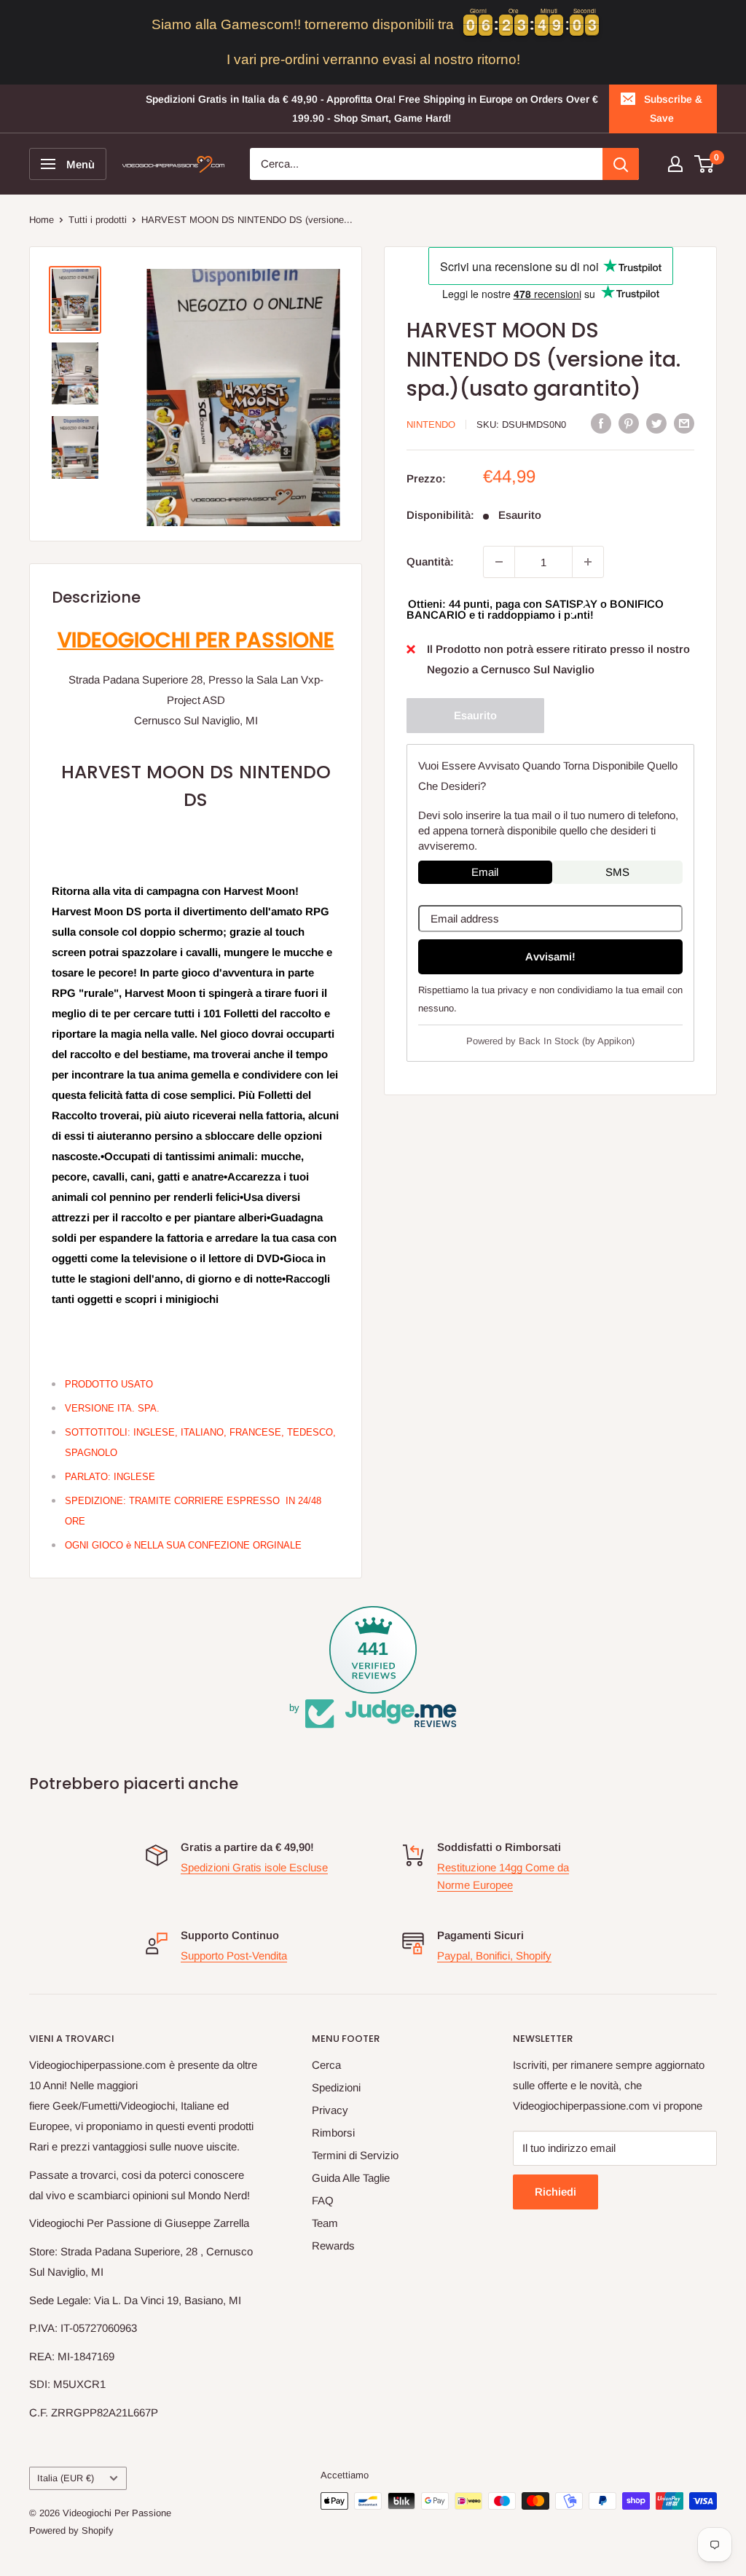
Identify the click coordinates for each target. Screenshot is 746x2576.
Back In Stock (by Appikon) (577, 1041)
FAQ (323, 2200)
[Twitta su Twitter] (656, 423)
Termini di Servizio (355, 2155)
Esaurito (475, 715)
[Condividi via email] (684, 423)
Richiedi (555, 2192)
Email (485, 872)
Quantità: (430, 561)
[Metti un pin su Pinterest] (629, 423)
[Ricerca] (621, 164)
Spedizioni (336, 2087)
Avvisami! (550, 956)
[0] (705, 164)
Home (42, 220)
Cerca (326, 2065)
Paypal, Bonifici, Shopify (494, 1956)
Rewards (333, 2246)
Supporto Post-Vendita (234, 1956)
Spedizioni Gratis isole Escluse (254, 1867)
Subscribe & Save (673, 109)
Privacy (330, 2110)
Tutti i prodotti (98, 220)
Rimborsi (333, 2133)
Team (325, 2223)
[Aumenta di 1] (588, 562)
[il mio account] (675, 164)
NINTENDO (431, 424)
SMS (617, 872)
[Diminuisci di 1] (499, 562)
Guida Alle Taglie (351, 2178)
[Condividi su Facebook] (601, 423)
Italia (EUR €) (66, 2478)
